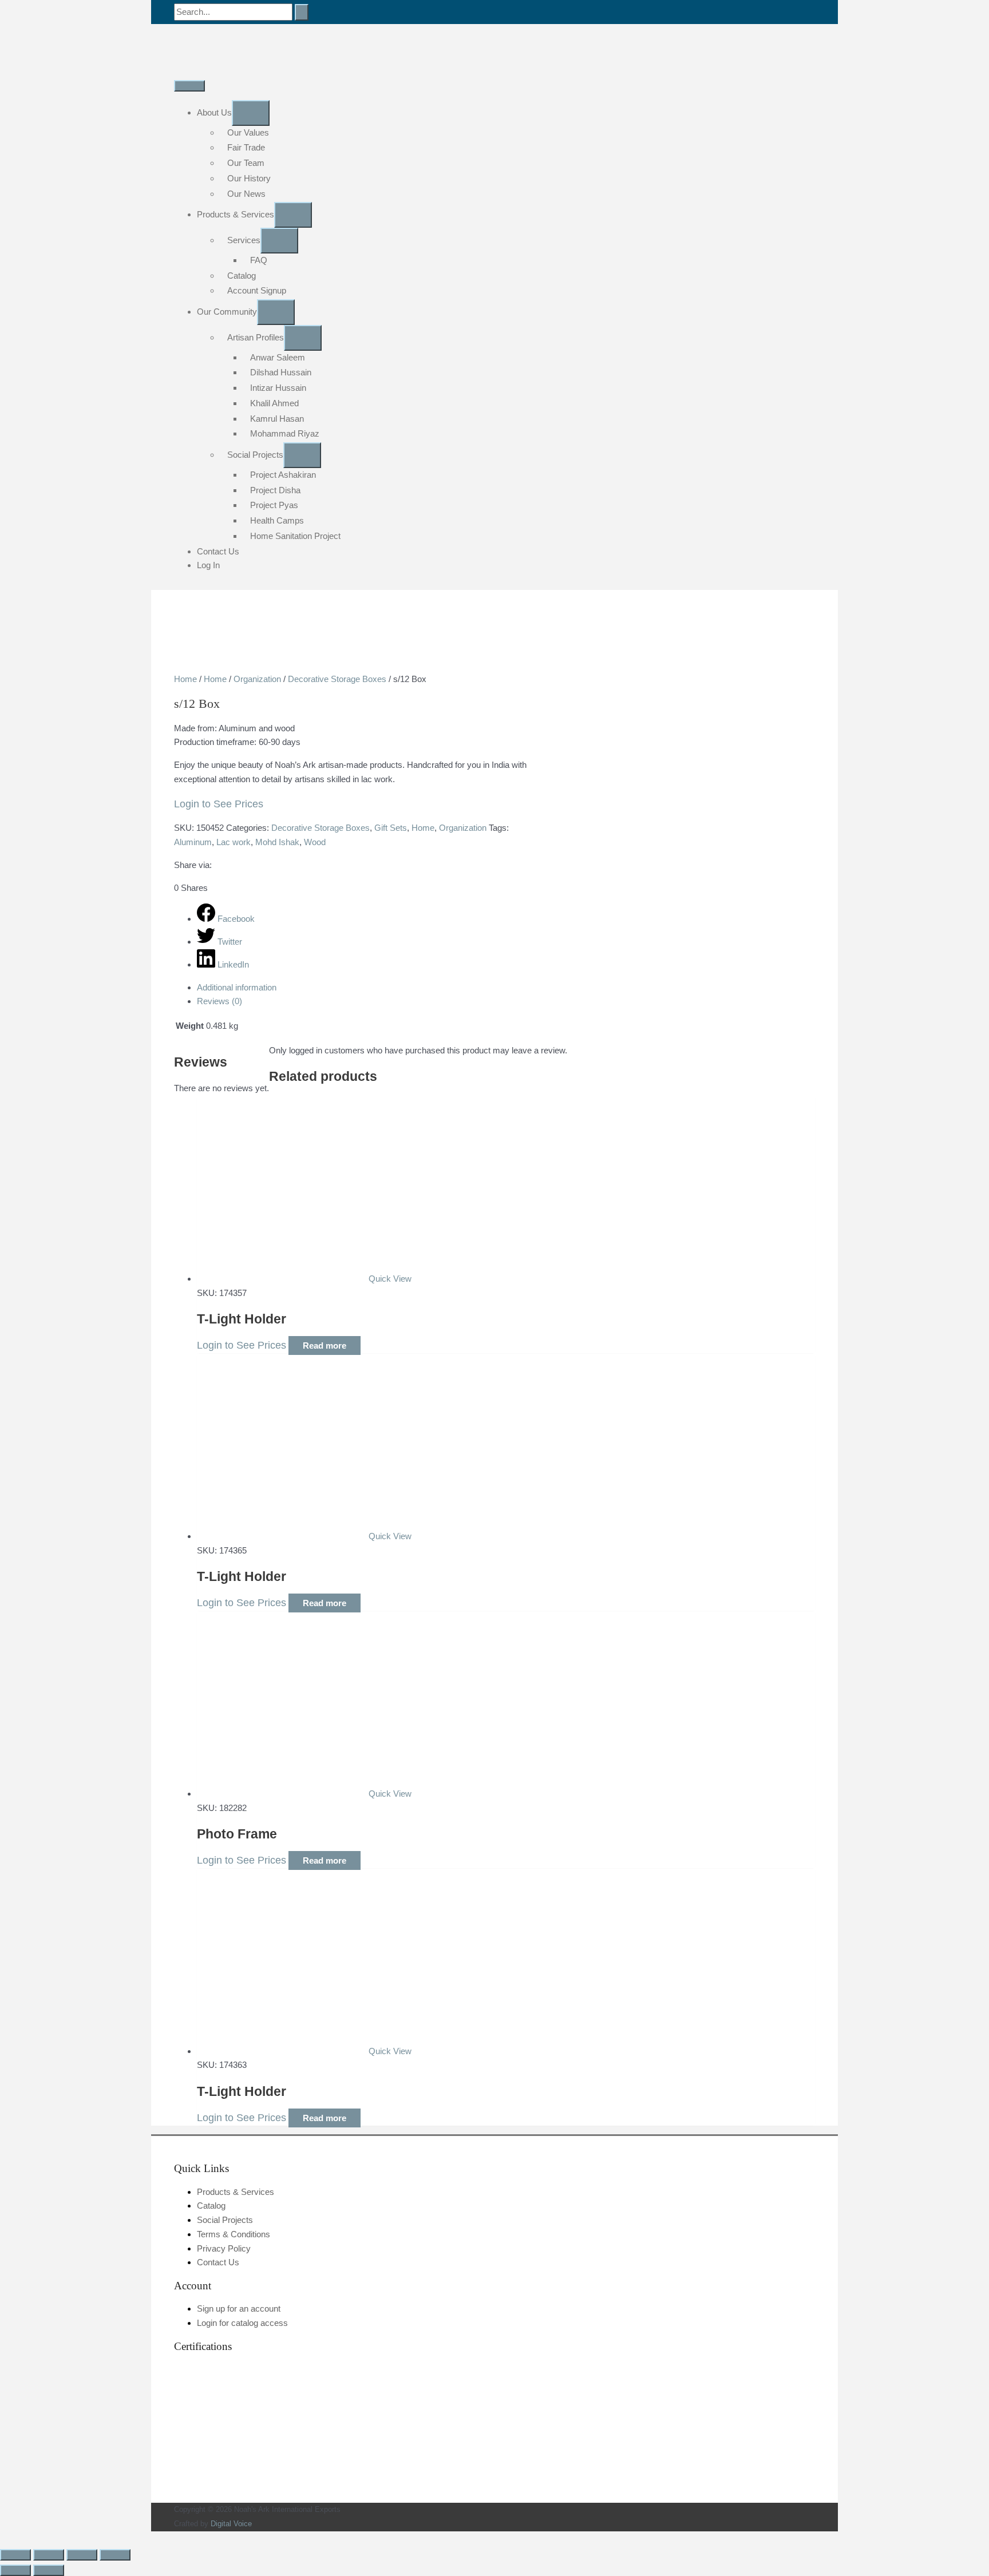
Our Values (248, 132)
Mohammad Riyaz (285, 433)
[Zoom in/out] (15, 2555)
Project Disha (275, 490)
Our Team (246, 163)
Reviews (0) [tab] (219, 1001)
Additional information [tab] (237, 987)
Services (244, 240)
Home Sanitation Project (295, 536)
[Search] (302, 12)
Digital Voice (231, 2524)
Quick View (390, 1279)
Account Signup (257, 290)
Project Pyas (274, 505)
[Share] (82, 2555)
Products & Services (236, 214)
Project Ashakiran (283, 475)
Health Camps (277, 520)
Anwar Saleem (278, 357)
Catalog (242, 276)
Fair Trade (246, 147)
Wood (315, 842)
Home (185, 679)
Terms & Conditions (234, 2234)
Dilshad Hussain (281, 372)
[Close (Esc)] (115, 2555)
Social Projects (255, 455)
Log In (208, 565)
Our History (249, 178)
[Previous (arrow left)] (15, 2570)
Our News (246, 194)
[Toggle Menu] (251, 113)
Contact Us (218, 551)
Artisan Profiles (256, 337)
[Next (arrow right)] (49, 2570)
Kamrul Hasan (277, 419)
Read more (325, 1346)
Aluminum (193, 842)
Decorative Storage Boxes (337, 679)
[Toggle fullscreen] (49, 2555)
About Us (214, 112)
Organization (257, 679)
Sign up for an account (239, 2309)
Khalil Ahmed (274, 403)
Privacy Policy (224, 2248)
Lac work (234, 842)
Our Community (227, 312)
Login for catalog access (242, 2323)
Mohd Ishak (277, 842)
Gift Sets (391, 828)
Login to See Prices (219, 804)
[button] (3, 2538)
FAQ (259, 260)
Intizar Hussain (278, 388)
